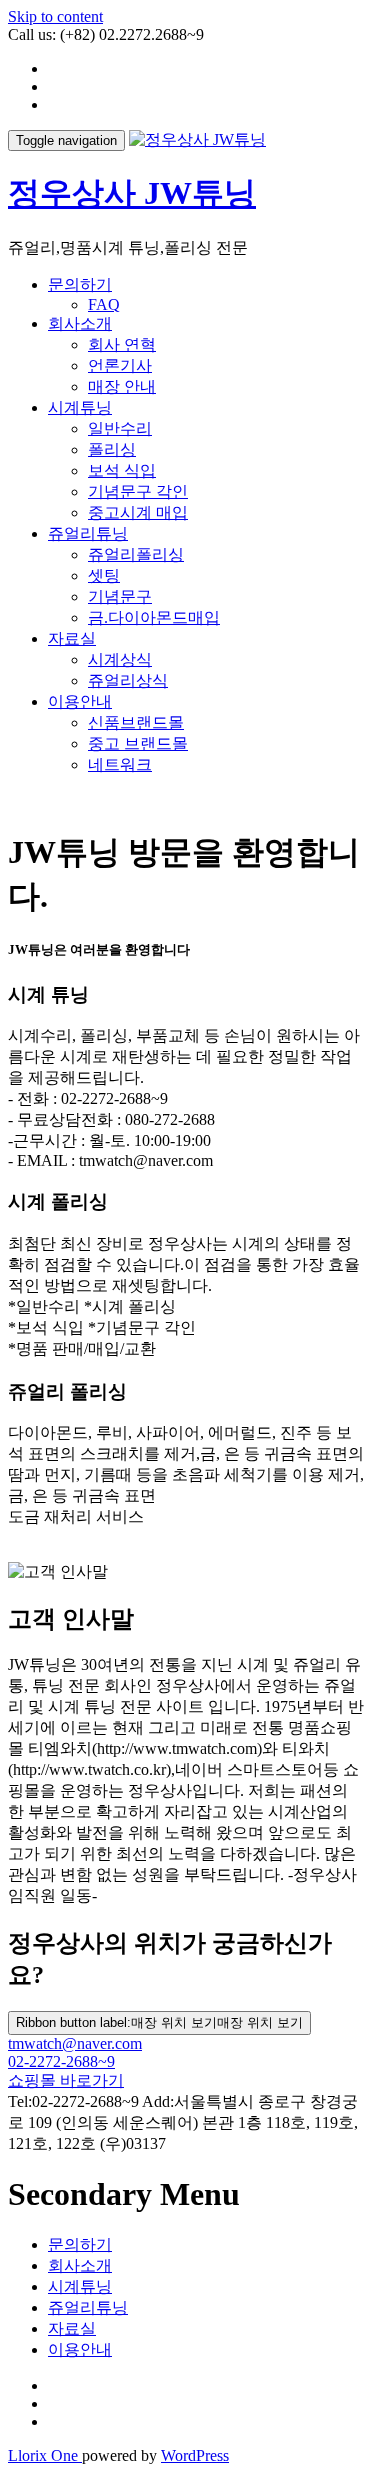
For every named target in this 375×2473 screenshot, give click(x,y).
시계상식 (120, 659)
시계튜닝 (80, 407)
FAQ (104, 304)
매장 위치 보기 (159, 2022)
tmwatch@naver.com (75, 2043)
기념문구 (120, 596)
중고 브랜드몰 (138, 743)
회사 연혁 (122, 344)
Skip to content (55, 16)
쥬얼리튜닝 (88, 533)
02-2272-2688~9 (61, 2061)
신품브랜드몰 (136, 722)
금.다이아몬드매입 (154, 617)
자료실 (72, 638)
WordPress (195, 2455)
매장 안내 (122, 386)
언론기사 (120, 365)
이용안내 (80, 701)
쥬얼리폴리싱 (136, 554)
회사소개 (80, 323)
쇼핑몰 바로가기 (66, 2080)
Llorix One (45, 2455)
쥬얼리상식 (128, 680)
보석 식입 (122, 470)
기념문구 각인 (138, 491)
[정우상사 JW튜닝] (197, 139)
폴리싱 (112, 449)
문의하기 (80, 284)
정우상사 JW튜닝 (132, 193)
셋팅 (104, 575)
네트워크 (120, 764)
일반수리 (120, 428)
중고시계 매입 (138, 512)
